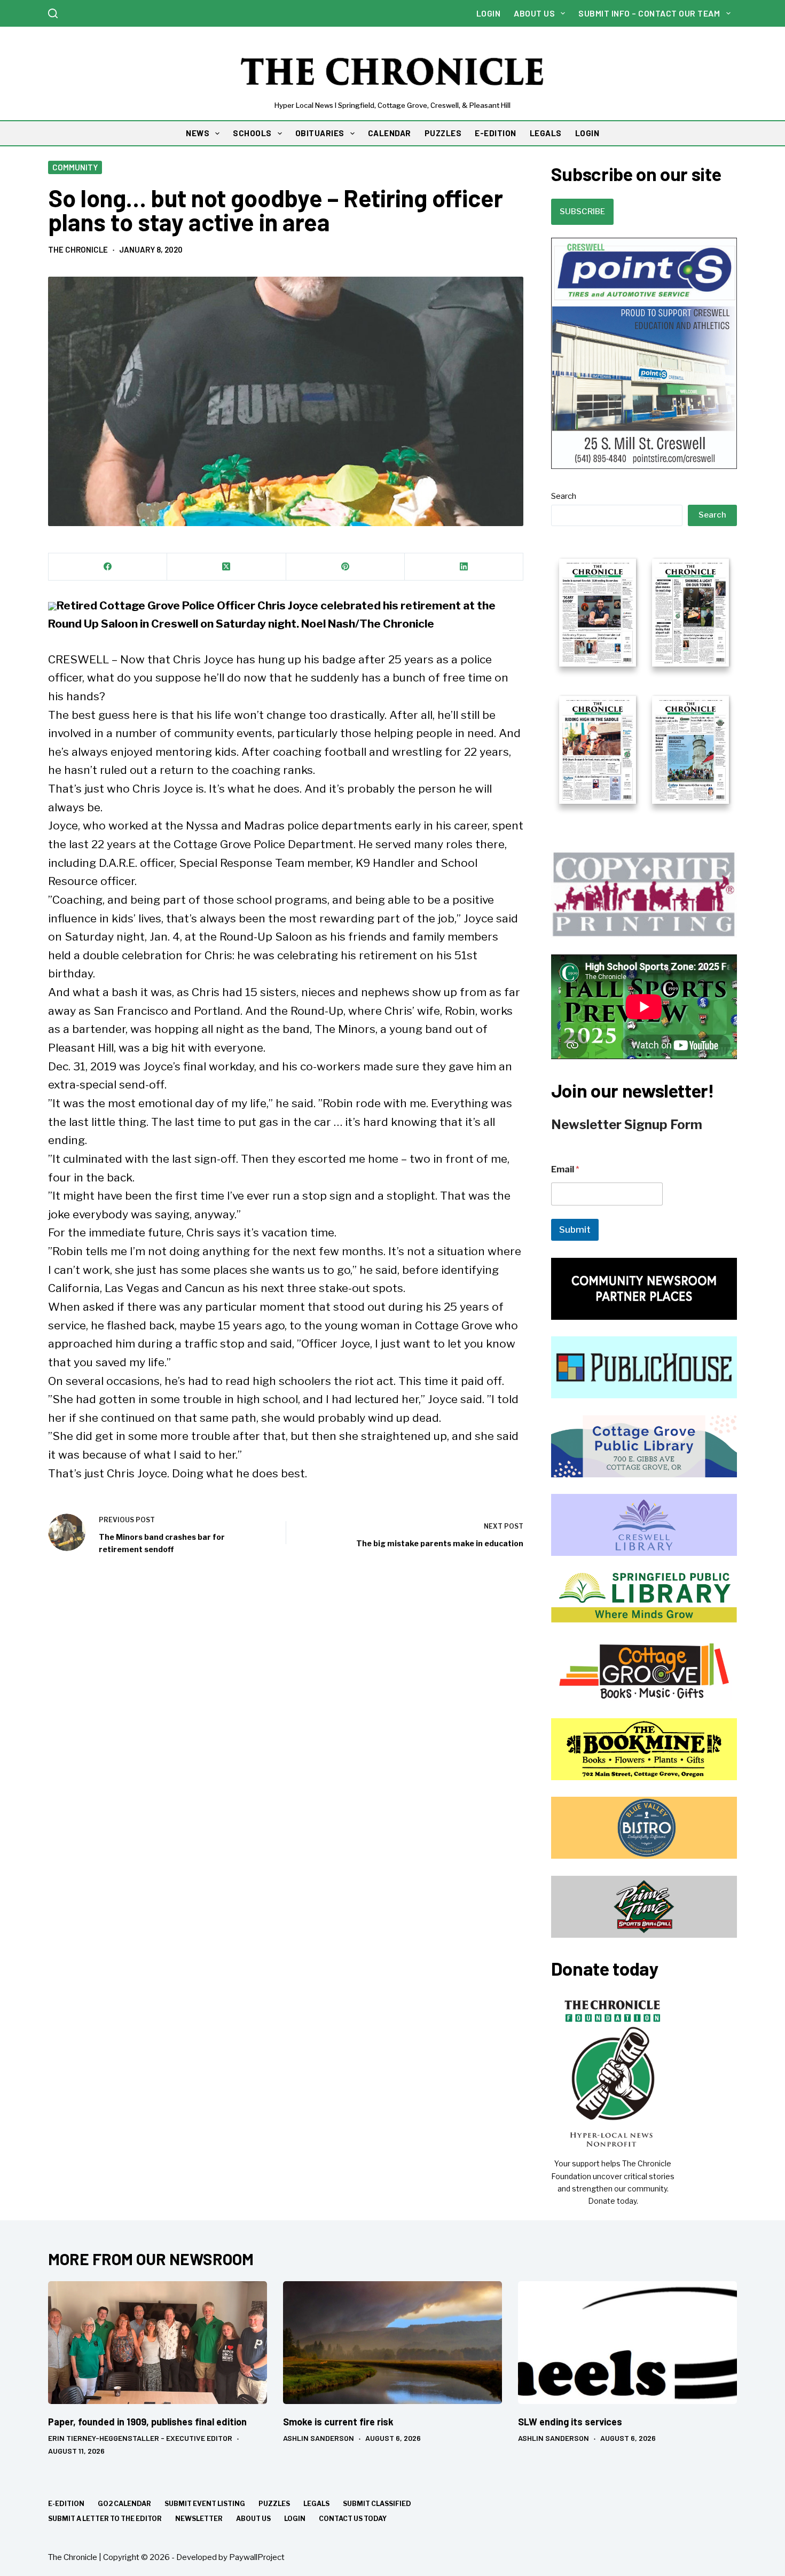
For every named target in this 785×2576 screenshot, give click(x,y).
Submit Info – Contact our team (649, 13)
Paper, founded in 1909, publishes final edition (147, 2422)
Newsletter (199, 2519)
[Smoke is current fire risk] (392, 2343)
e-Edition (66, 2504)
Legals (316, 2504)
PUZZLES (443, 133)
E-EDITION (496, 133)
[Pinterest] (346, 567)
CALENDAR (390, 133)
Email (565, 1169)
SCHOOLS (252, 133)
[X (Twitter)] (226, 567)
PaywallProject (257, 2557)
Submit (575, 1230)
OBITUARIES (320, 133)
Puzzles (274, 2504)
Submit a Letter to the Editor (105, 2519)
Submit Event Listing (205, 2504)
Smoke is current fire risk (338, 2422)
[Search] (53, 13)
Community (75, 167)
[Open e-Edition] (644, 680)
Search (564, 496)
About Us (534, 13)
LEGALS (546, 133)
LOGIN (587, 133)
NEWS (198, 133)
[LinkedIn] (464, 567)
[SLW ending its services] (627, 2343)
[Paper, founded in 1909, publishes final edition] (158, 2343)
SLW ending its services (570, 2422)
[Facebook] (108, 567)
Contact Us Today (353, 2519)
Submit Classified (377, 2504)
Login (489, 13)
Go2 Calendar (124, 2504)
